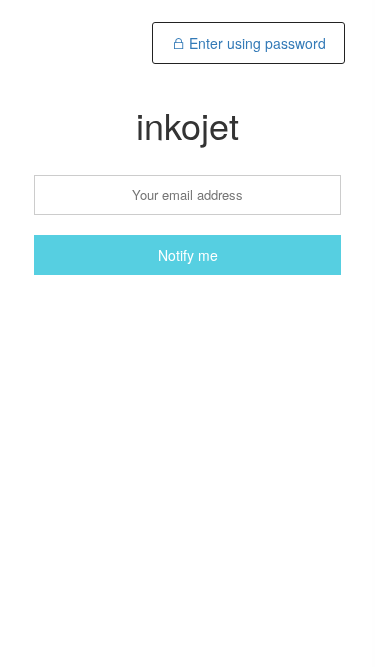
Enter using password (255, 43)
